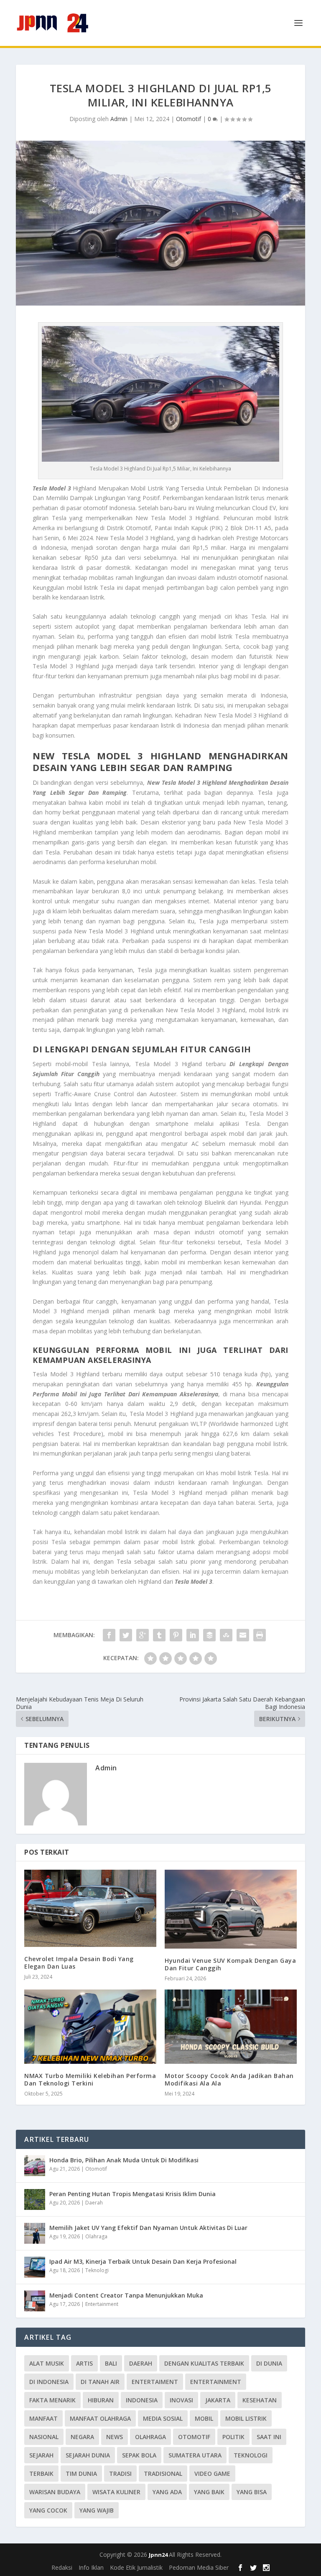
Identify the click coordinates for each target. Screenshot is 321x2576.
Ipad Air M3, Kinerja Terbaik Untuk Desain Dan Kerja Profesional (143, 2261)
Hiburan (101, 2400)
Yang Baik (209, 2492)
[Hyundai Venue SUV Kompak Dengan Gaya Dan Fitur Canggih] (231, 1909)
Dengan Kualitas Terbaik (204, 2363)
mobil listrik (246, 2418)
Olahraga (96, 2236)
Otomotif (189, 119)
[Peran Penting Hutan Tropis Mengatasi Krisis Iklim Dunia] (35, 2199)
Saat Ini (269, 2437)
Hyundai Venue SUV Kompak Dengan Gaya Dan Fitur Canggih (230, 1964)
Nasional (44, 2437)
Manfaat (43, 2418)
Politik (233, 2437)
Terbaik (41, 2474)
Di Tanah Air (100, 2382)
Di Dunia (269, 2363)
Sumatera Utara (195, 2455)
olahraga (150, 2437)
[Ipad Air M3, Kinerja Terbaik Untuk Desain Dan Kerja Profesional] (35, 2267)
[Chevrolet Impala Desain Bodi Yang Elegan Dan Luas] (90, 1908)
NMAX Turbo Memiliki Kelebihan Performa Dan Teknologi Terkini (90, 2079)
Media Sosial (163, 2418)
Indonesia (142, 2400)
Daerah (94, 2203)
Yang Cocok (48, 2510)
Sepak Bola (139, 2455)
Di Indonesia (49, 2382)
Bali (111, 2363)
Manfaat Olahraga (100, 2418)
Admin (119, 119)
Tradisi (120, 2474)
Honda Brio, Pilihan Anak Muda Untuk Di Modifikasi (124, 2160)
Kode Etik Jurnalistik (136, 2567)
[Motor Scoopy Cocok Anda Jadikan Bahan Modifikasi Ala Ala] (231, 2027)
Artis (84, 2363)
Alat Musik (47, 2363)
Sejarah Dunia (88, 2455)
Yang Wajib (97, 2510)
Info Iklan (91, 2567)
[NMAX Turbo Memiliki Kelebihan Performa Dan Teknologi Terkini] (90, 2027)
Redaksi (62, 2567)
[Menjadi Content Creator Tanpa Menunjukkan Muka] (35, 2301)
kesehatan (260, 2400)
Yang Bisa (252, 2492)
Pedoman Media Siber (199, 2567)
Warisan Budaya (55, 2492)
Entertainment (102, 2304)
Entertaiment (155, 2382)
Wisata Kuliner (116, 2492)
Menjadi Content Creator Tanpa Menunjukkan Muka (126, 2295)
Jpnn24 (159, 2555)
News (115, 2437)
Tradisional (163, 2474)
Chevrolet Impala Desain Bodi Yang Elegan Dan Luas (79, 1963)
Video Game (212, 2474)
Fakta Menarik (52, 2400)
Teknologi (97, 2270)
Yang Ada (167, 2492)
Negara (82, 2437)
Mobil (204, 2418)
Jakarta (218, 2400)
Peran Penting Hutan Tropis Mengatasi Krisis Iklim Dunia (132, 2194)
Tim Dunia (81, 2474)
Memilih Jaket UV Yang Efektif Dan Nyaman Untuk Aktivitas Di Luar (148, 2228)
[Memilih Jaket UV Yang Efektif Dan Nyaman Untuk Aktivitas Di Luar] (35, 2233)
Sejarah (41, 2455)
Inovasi (181, 2400)
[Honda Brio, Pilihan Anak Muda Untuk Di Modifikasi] (35, 2166)
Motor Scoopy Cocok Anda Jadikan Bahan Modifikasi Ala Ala (229, 2079)
